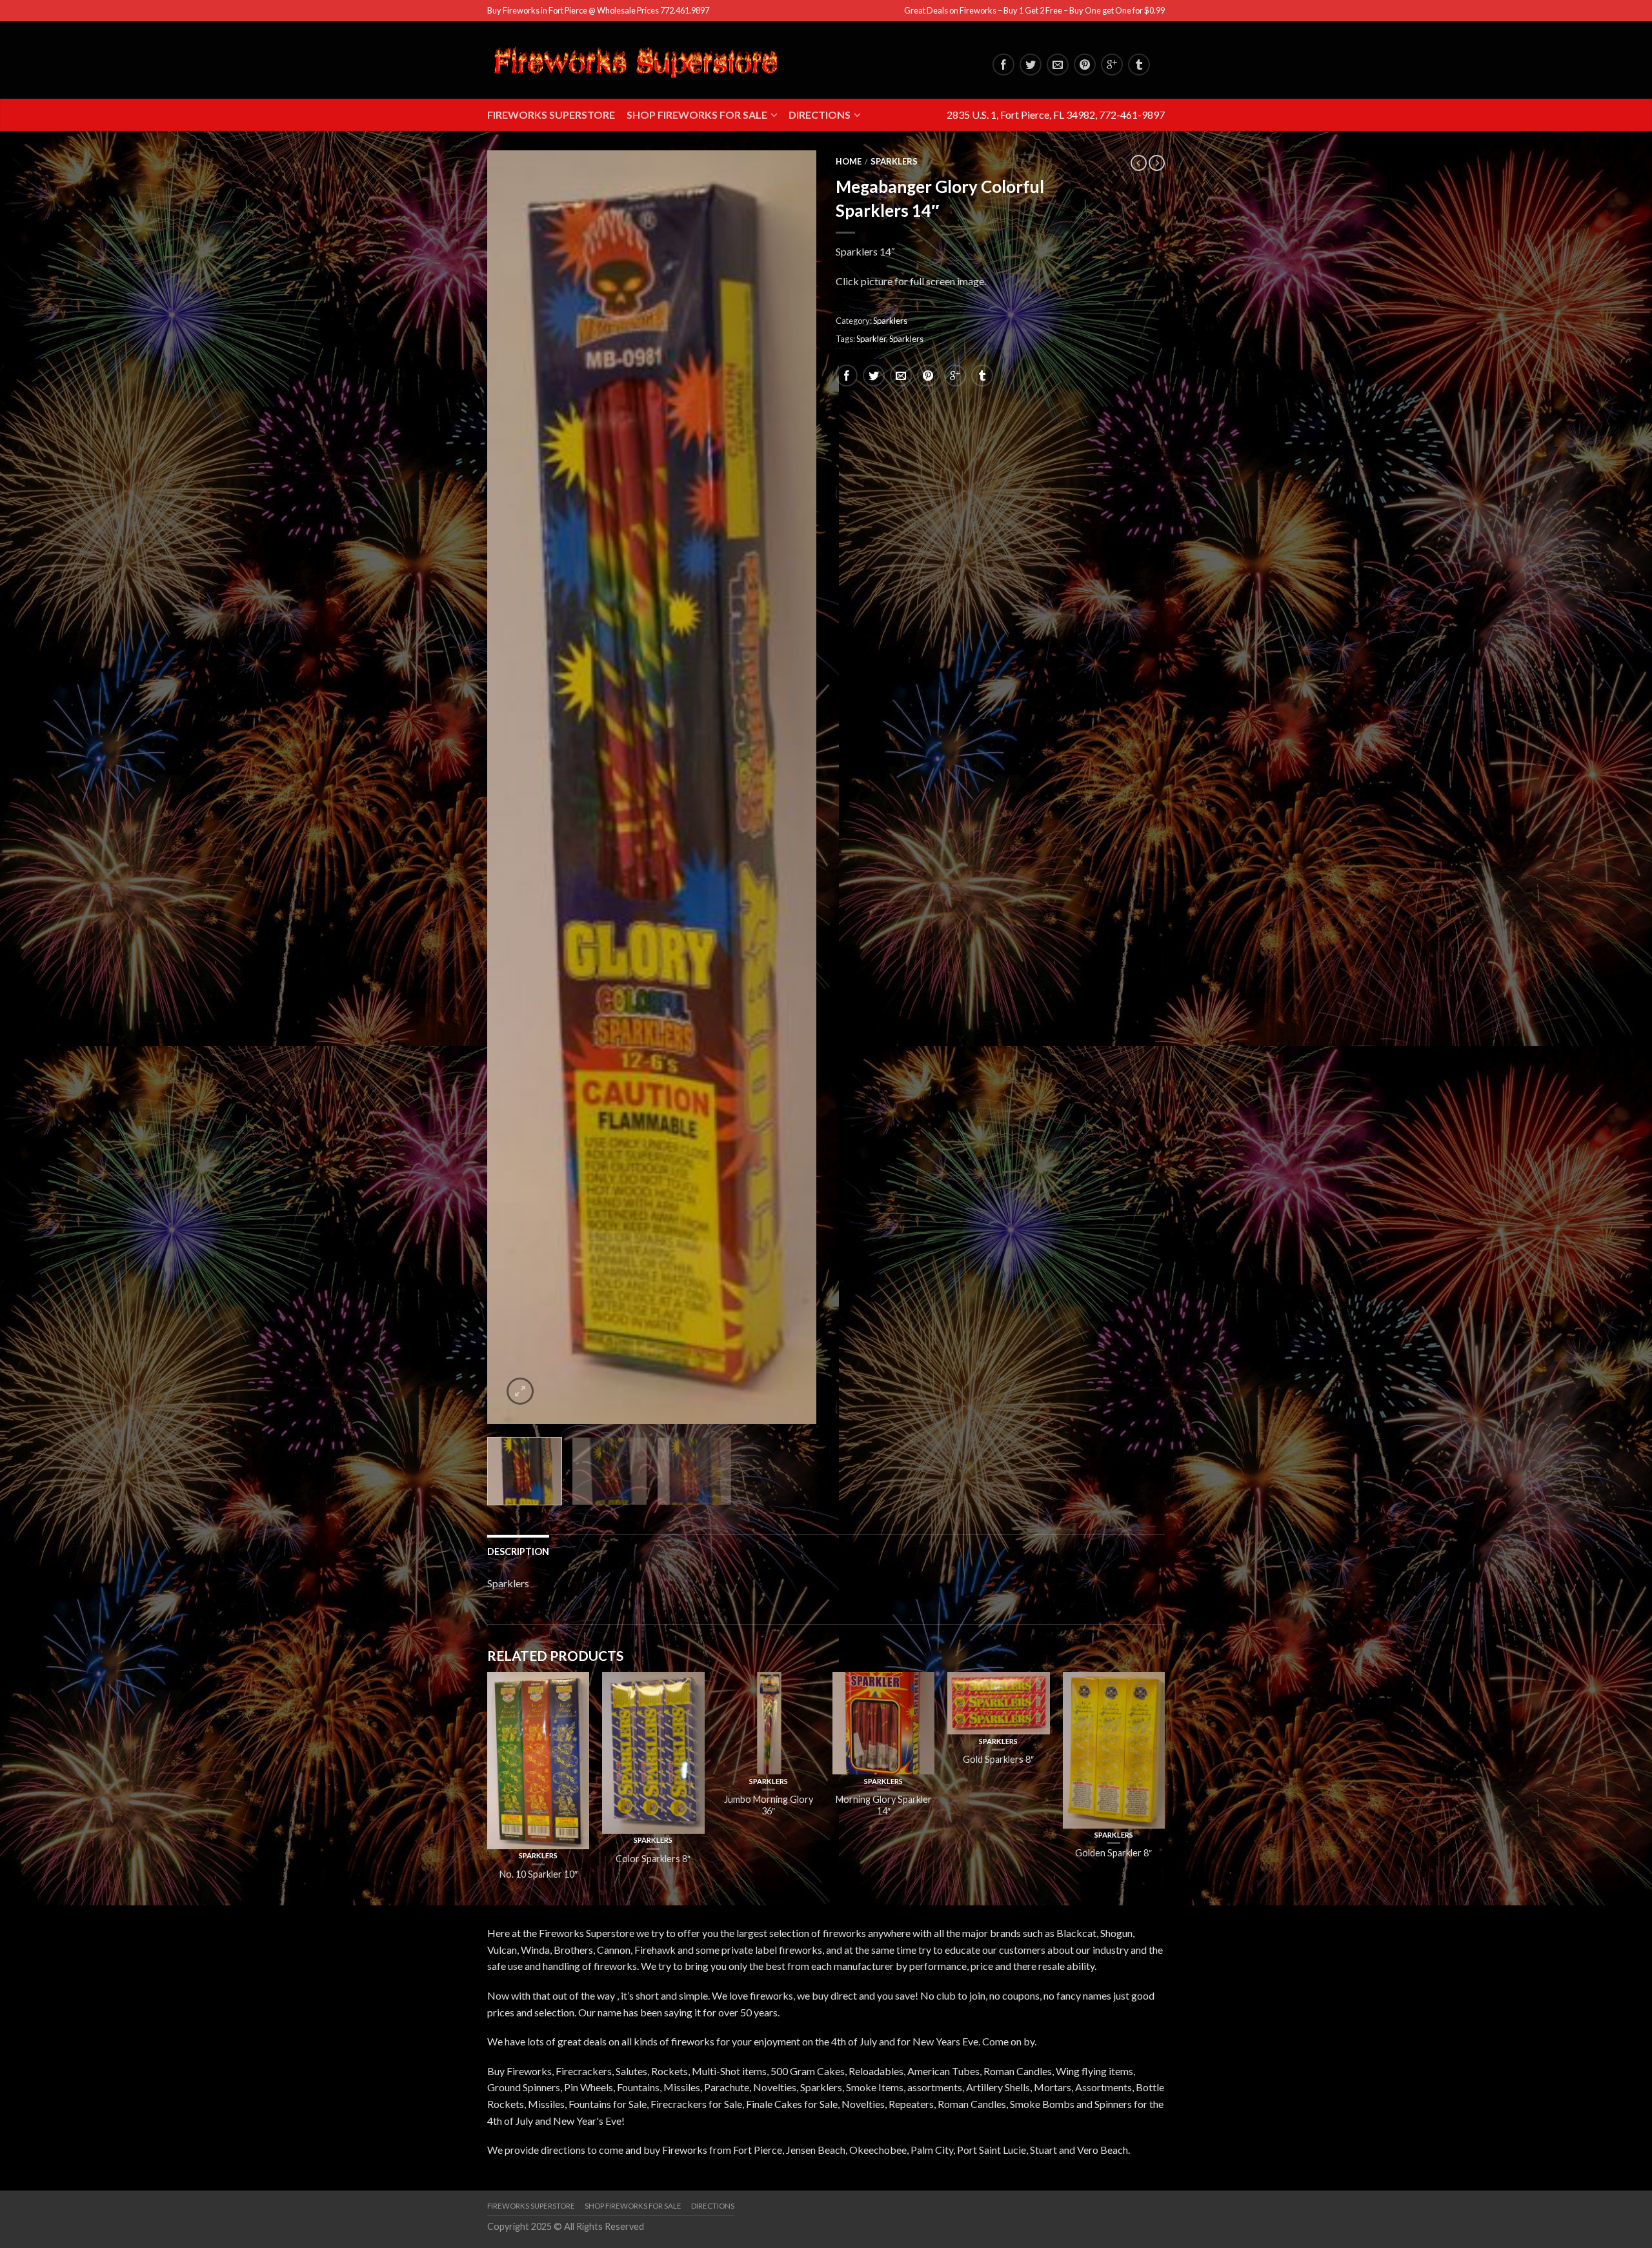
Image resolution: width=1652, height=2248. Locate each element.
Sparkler (871, 339)
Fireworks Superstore (551, 115)
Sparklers (894, 161)
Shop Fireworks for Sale (697, 115)
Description (518, 1551)
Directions (820, 115)
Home (849, 161)
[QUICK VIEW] (538, 1761)
